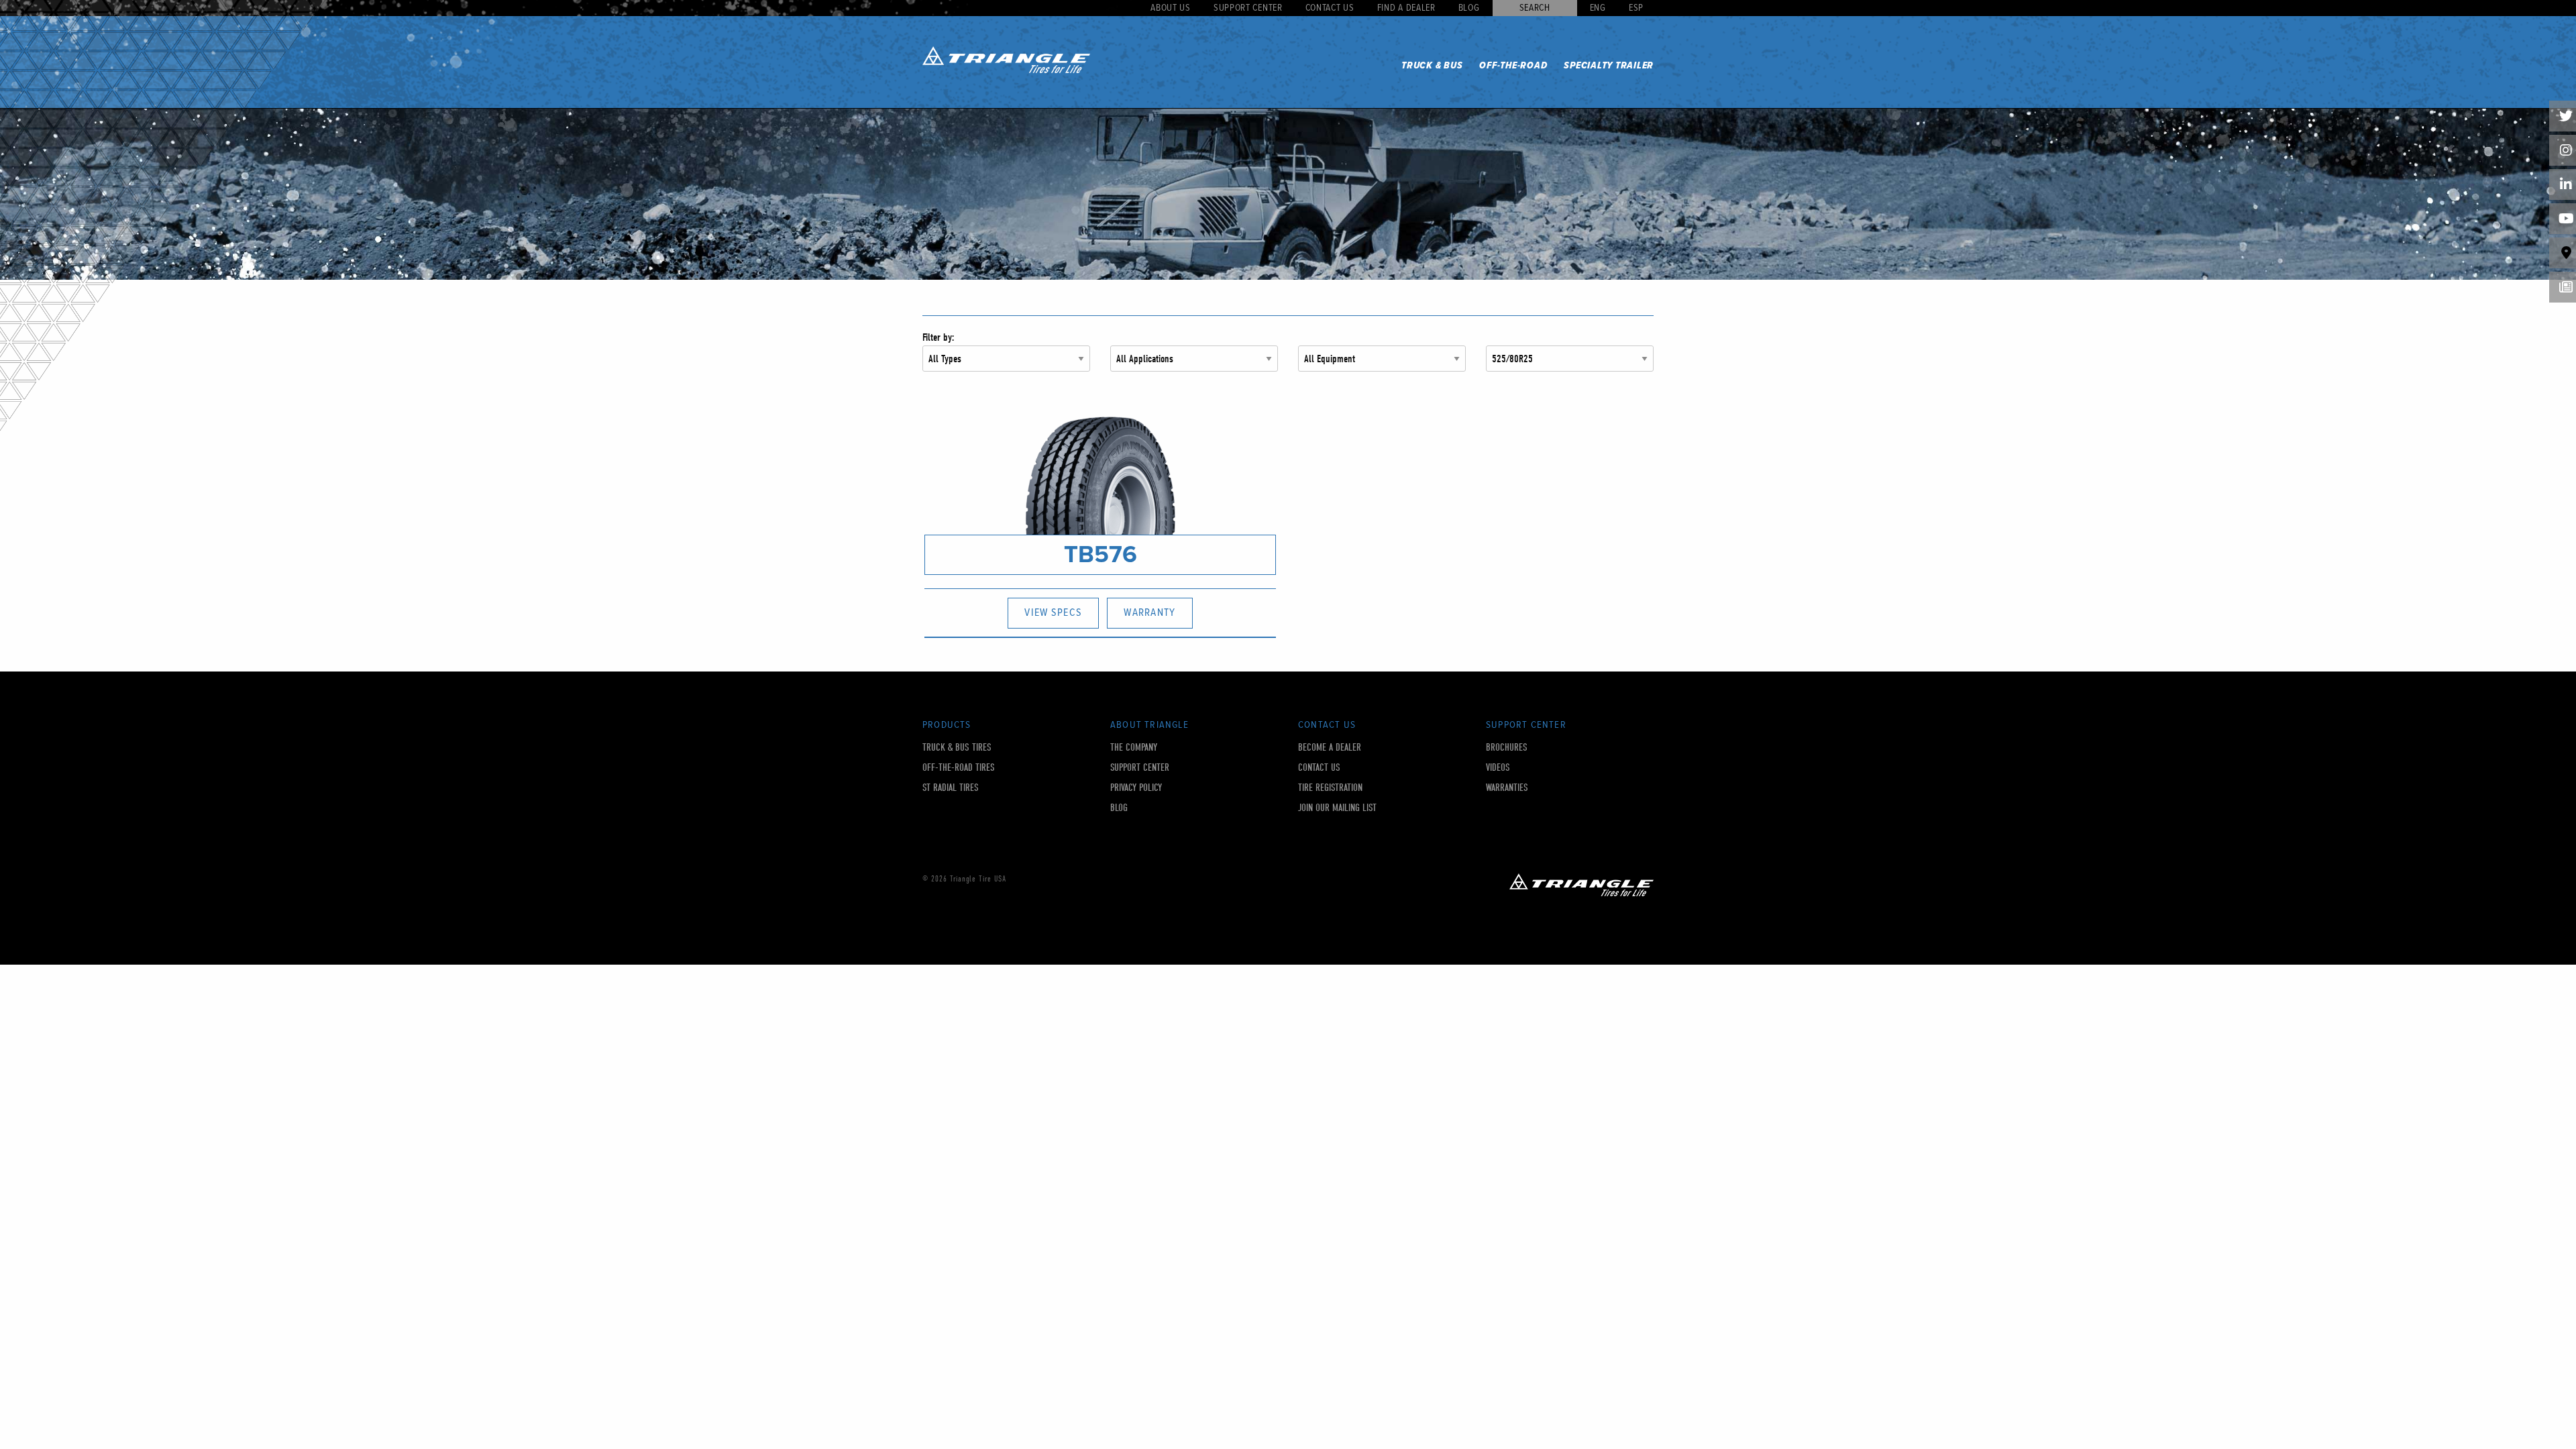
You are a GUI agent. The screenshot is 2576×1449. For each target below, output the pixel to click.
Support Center (1248, 8)
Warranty (1149, 613)
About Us (1171, 8)
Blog (1469, 8)
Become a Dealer (1330, 748)
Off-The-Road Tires (959, 768)
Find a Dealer (1406, 8)
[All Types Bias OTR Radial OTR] (1006, 364)
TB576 (1101, 554)
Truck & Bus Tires (957, 748)
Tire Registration (1330, 788)
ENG (1598, 8)
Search (1535, 8)
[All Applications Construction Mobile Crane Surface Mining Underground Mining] (1194, 364)
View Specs (1053, 613)
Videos (1498, 768)
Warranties (1507, 788)
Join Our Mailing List (1337, 808)
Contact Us (1330, 8)
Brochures (1507, 748)
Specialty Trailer (1609, 66)
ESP (1636, 8)
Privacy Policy (1136, 788)
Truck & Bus (1432, 66)
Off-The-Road (1513, 66)
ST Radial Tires (951, 788)
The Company (1134, 748)
